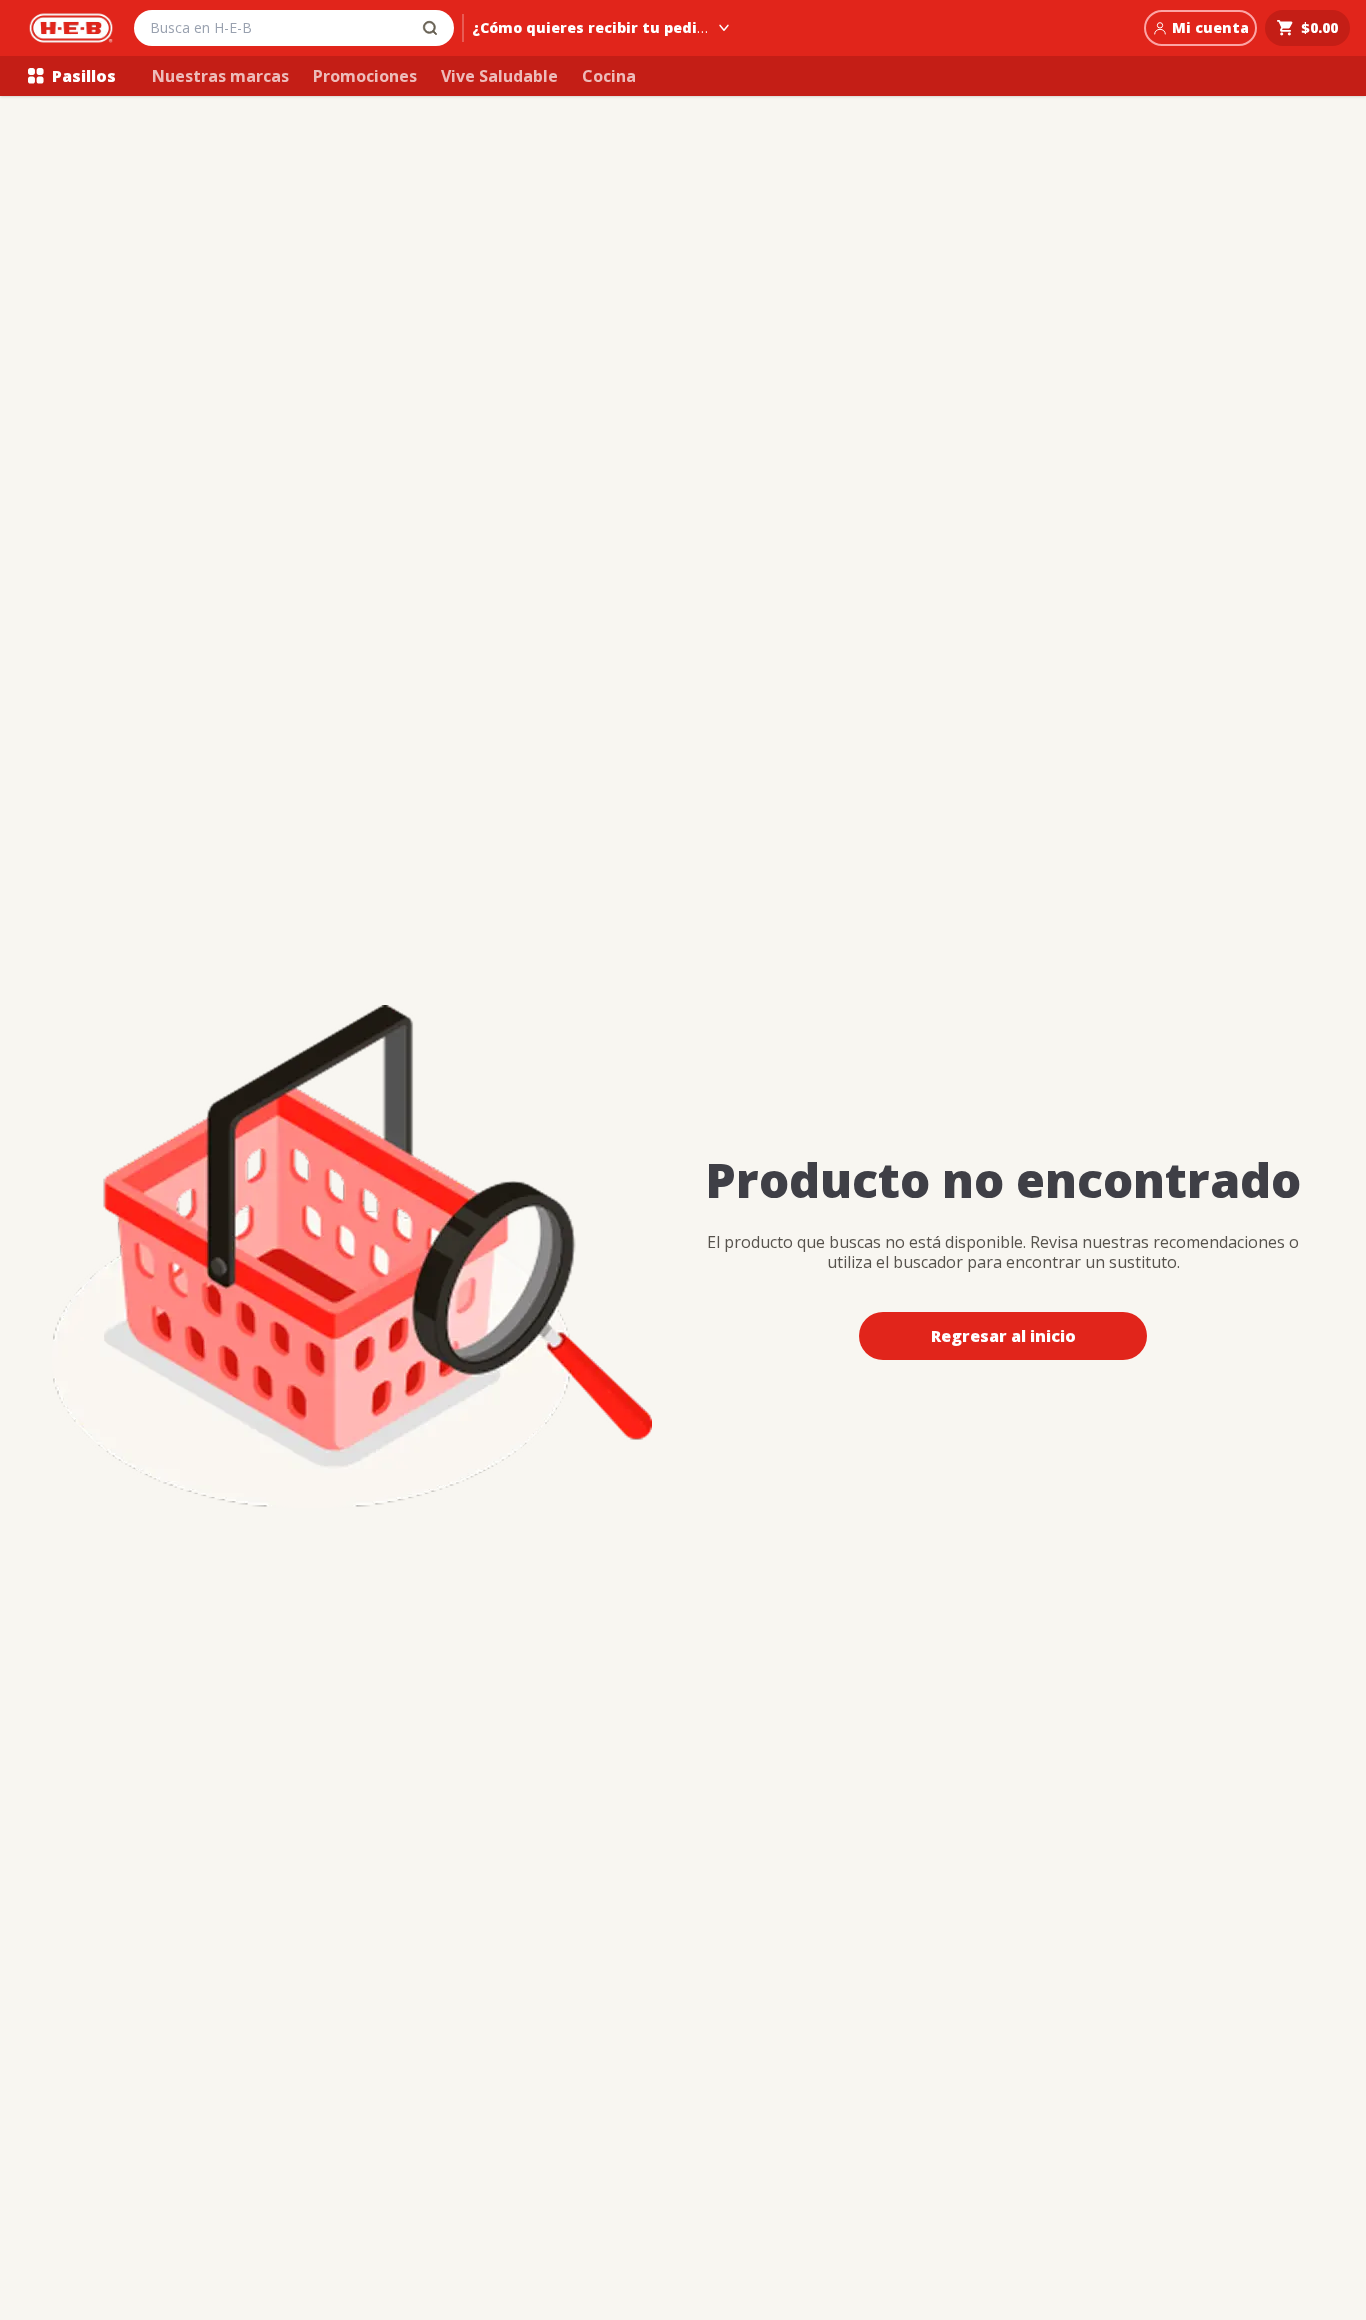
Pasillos (84, 76)
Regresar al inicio (1003, 1336)
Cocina (609, 76)
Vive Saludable (499, 76)
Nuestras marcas (220, 76)
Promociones (365, 76)
